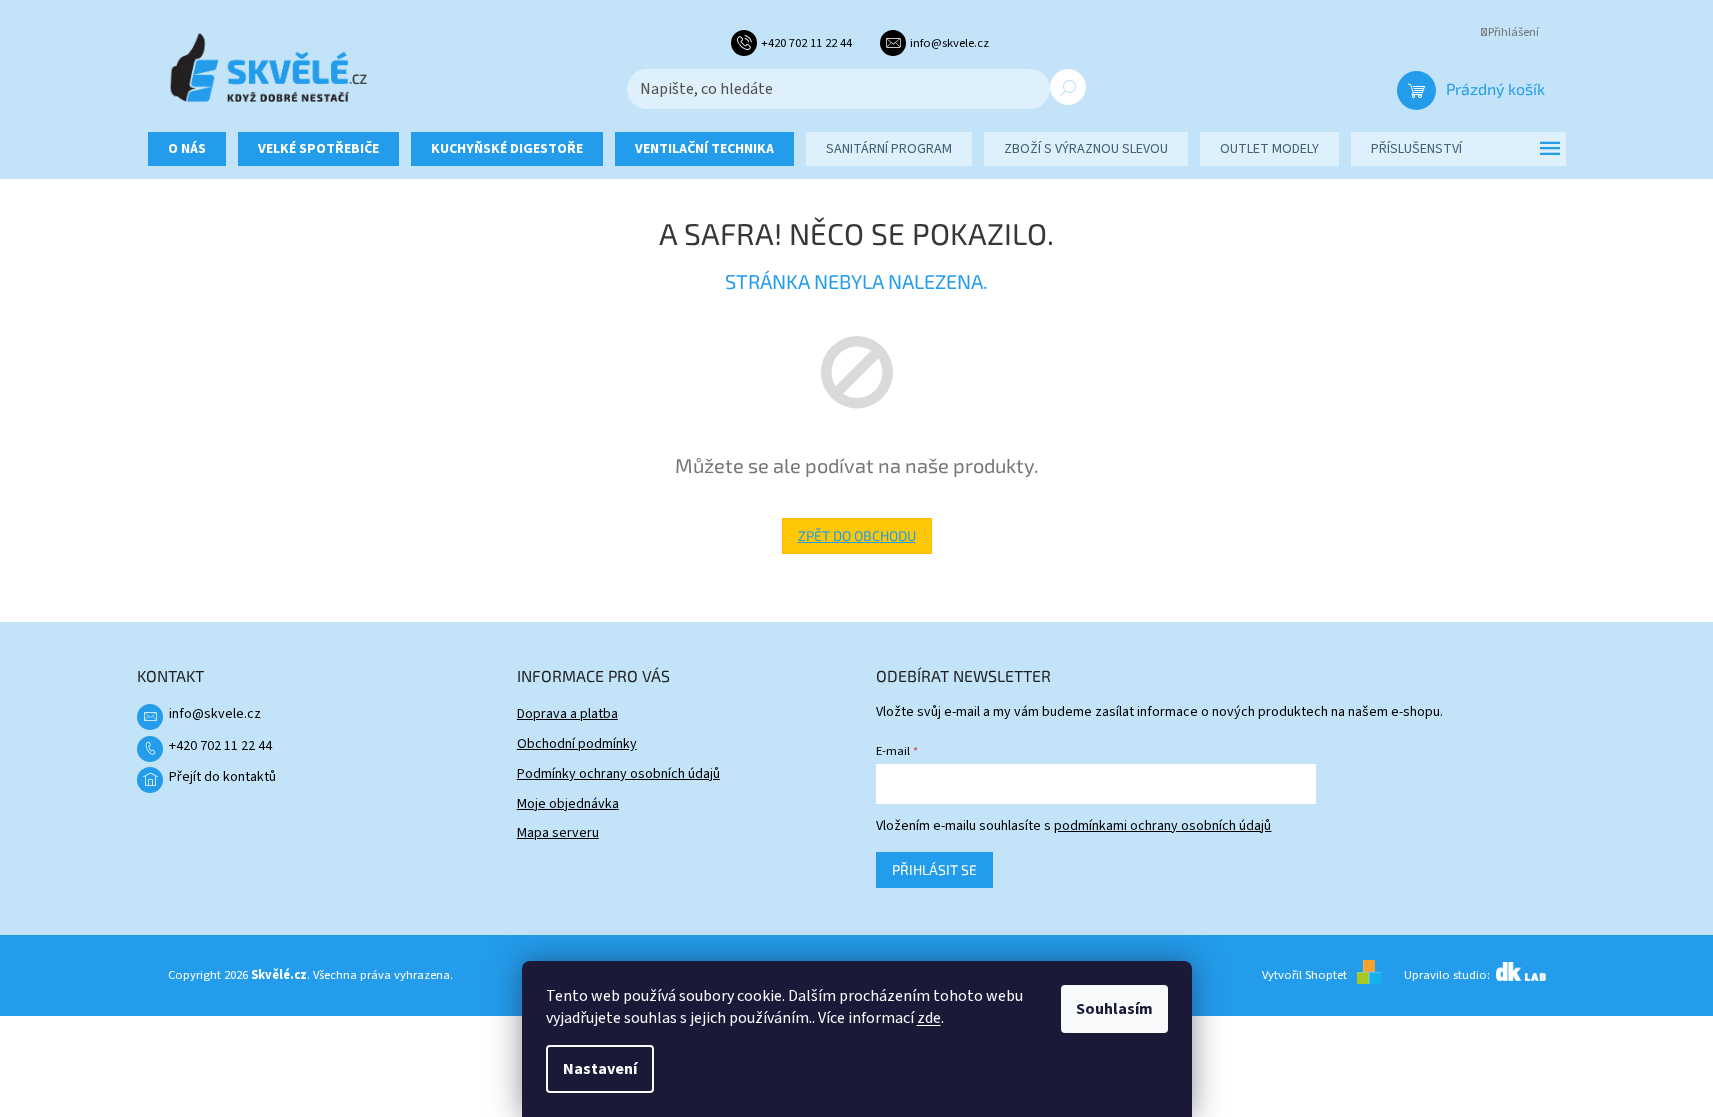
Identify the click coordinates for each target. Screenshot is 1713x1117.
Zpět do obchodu (857, 535)
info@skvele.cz (215, 714)
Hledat (1068, 87)
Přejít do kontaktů (222, 777)
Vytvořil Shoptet (1304, 975)
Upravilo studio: (1448, 975)
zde (929, 1018)
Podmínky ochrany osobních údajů (618, 774)
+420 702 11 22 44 (220, 746)
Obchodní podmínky (577, 744)
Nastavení (600, 1069)
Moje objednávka (568, 804)
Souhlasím (1114, 1009)
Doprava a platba (567, 714)
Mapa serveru (558, 833)
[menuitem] (187, 149)
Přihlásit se (934, 869)
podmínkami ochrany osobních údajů (1162, 826)
